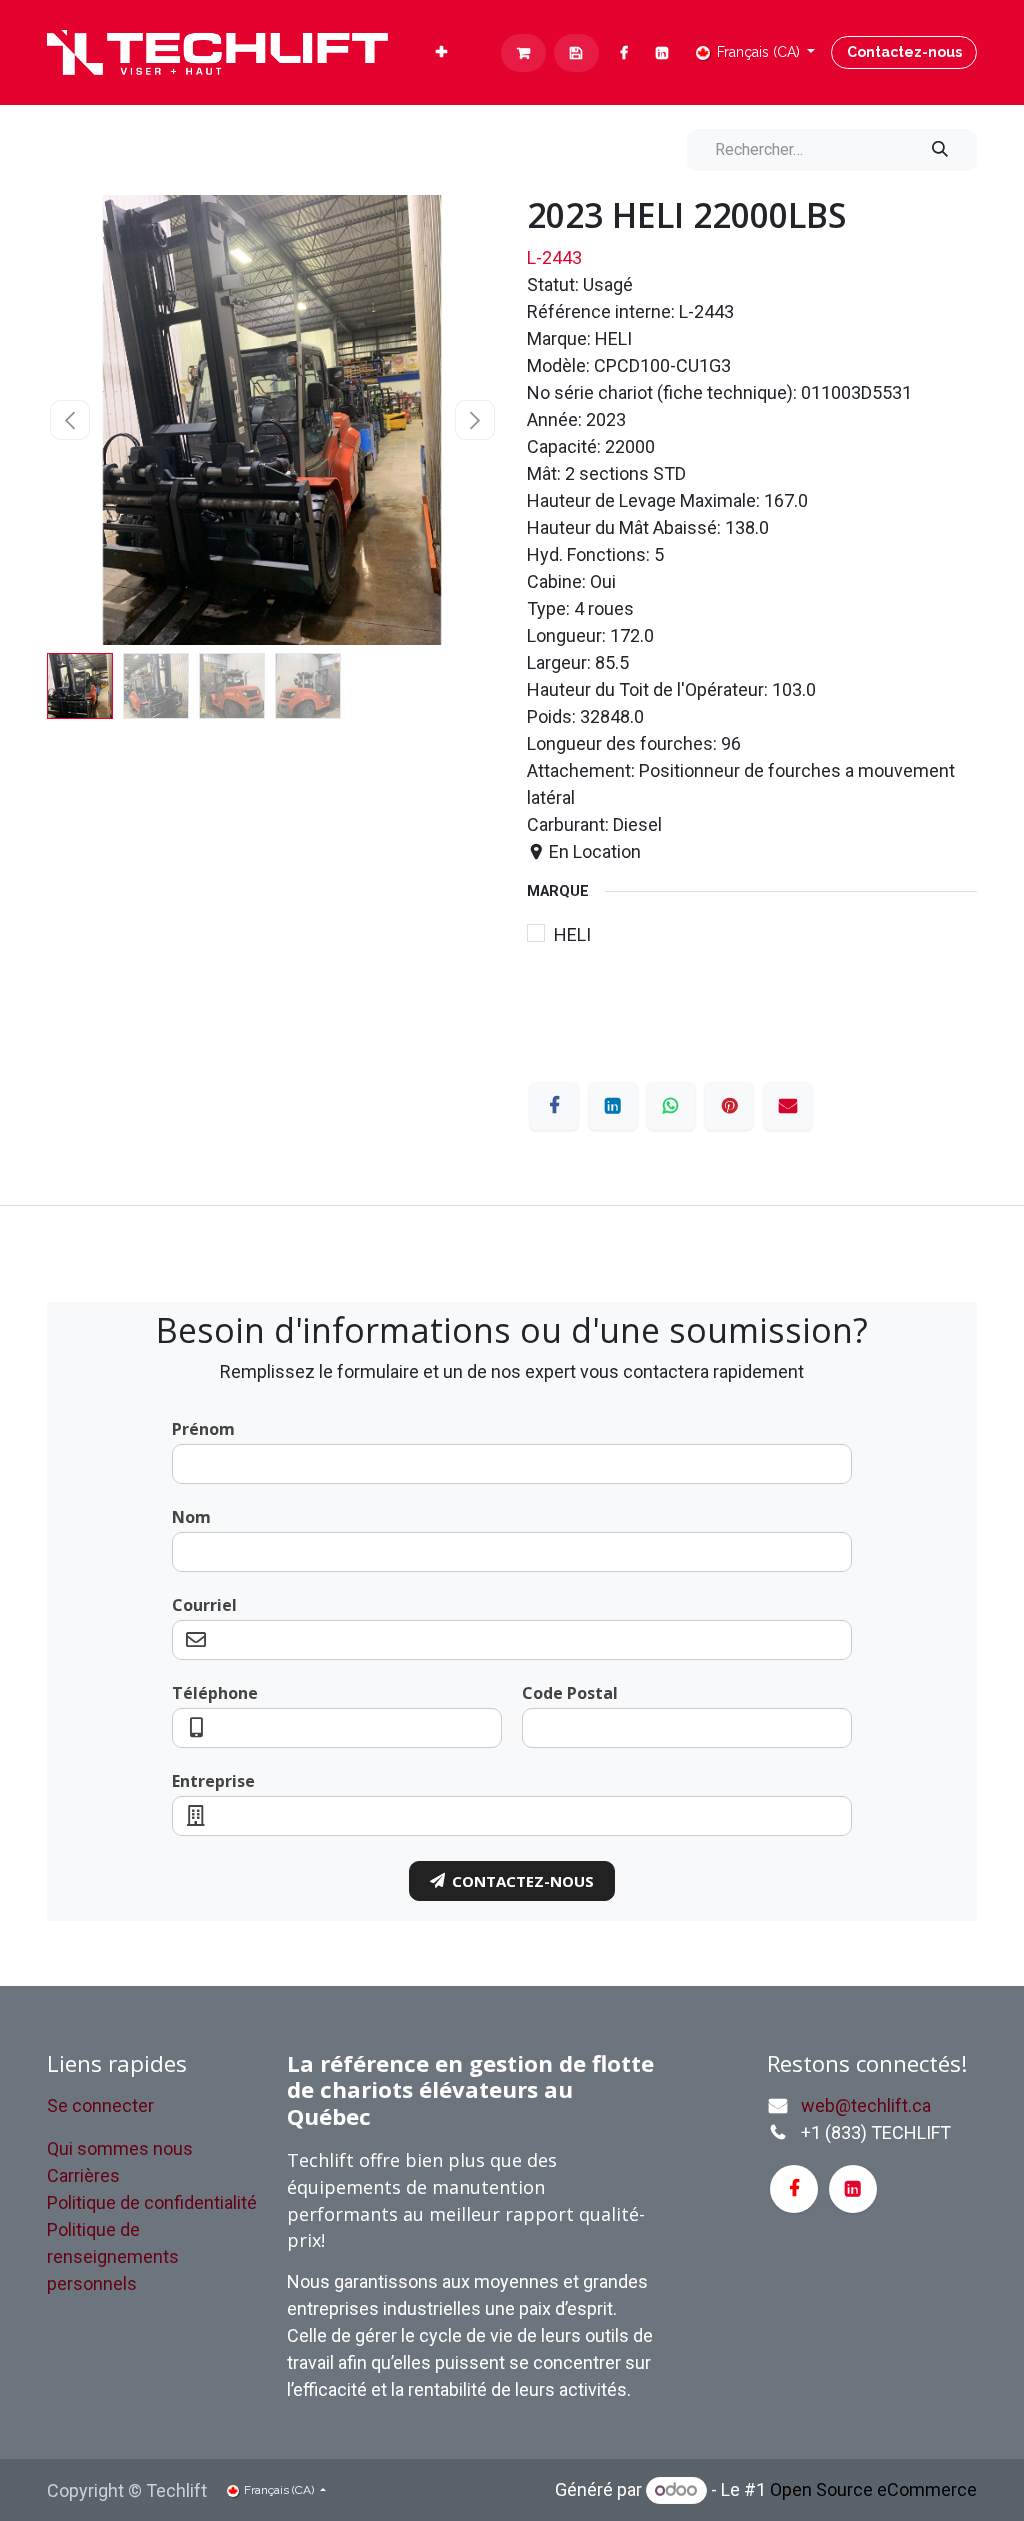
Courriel (204, 1605)
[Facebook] (624, 53)
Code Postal (570, 1693)
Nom (191, 1517)
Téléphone (215, 1693)
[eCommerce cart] (576, 53)
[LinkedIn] (662, 53)
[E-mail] (788, 1106)
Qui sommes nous (120, 2148)
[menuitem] (441, 52)
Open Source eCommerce (873, 2489)
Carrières (83, 2175)
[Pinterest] (729, 1106)
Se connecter (100, 2105)
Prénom (203, 1429)
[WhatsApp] (671, 1106)
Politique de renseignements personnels (113, 2256)
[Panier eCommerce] (523, 53)
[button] (69, 420)
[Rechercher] (940, 150)
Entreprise (213, 1781)
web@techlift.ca (866, 2105)
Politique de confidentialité (152, 2202)
